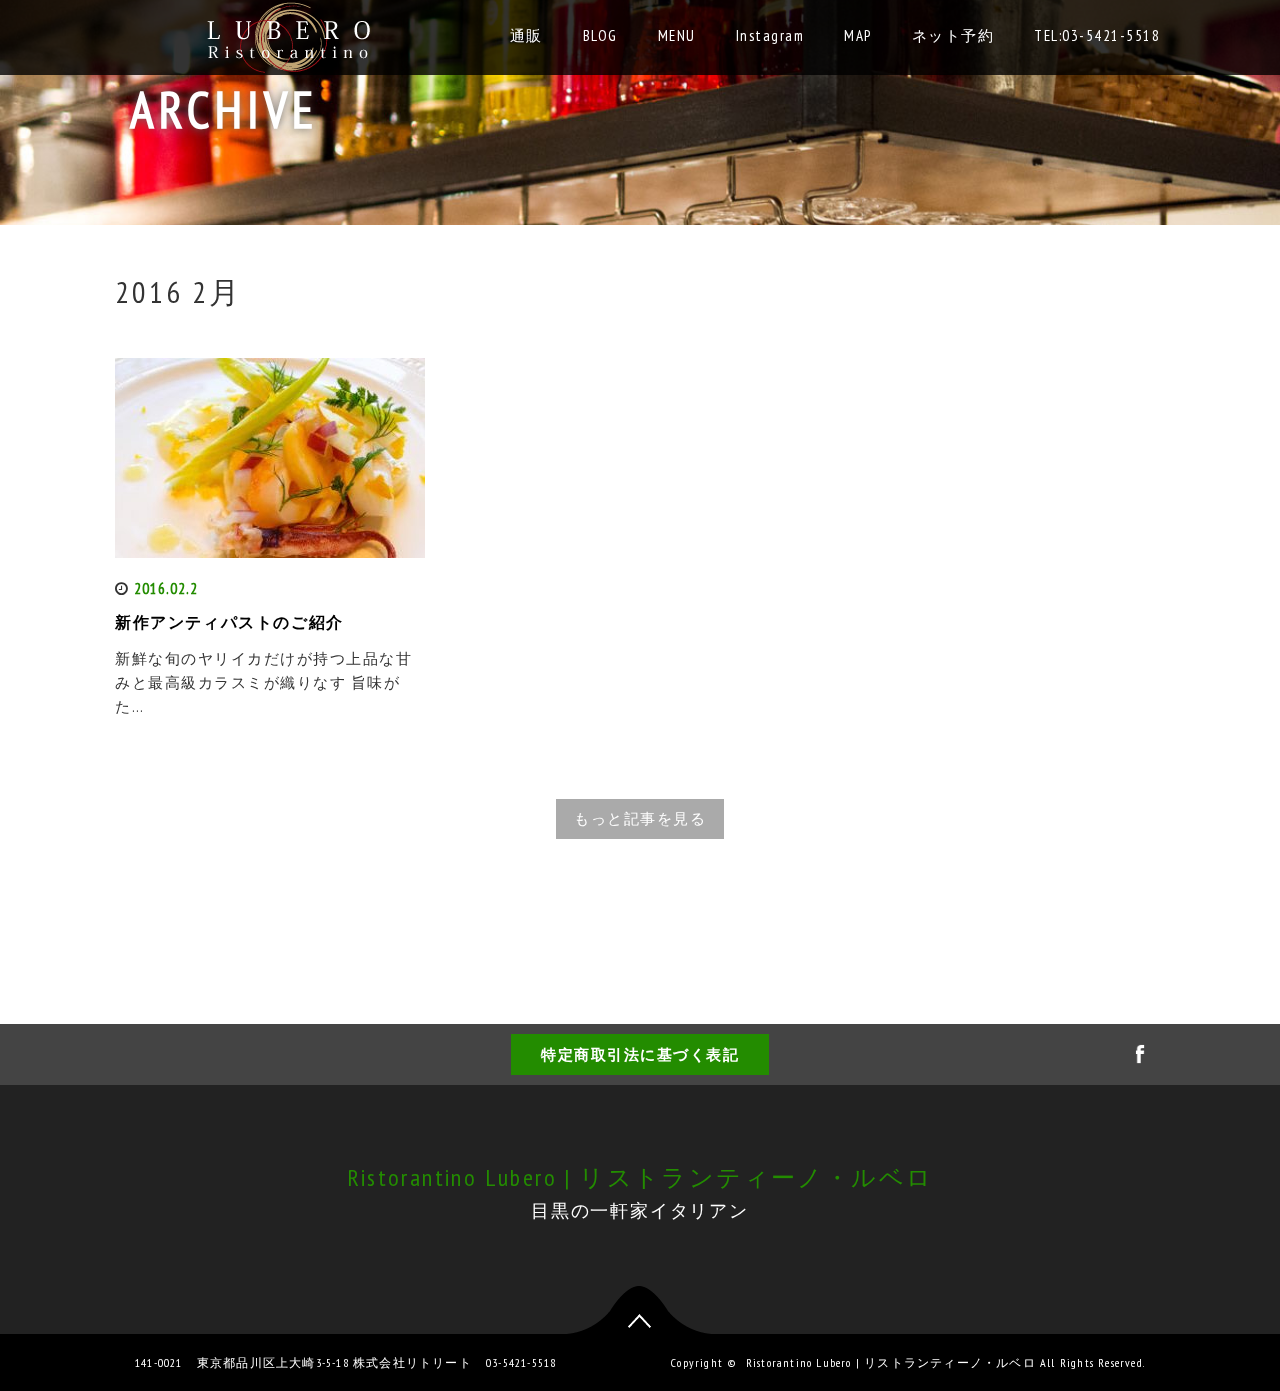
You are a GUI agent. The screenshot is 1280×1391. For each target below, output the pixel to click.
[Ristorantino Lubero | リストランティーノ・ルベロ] (291, 32)
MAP (858, 35)
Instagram (770, 35)
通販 (526, 35)
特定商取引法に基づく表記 (640, 1054)
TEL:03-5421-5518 (1097, 35)
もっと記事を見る (640, 818)
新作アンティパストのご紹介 (229, 622)
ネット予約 (953, 35)
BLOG (600, 35)
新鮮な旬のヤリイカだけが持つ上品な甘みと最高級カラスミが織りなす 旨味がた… (263, 682)
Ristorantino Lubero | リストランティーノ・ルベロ (640, 1177)
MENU (677, 35)
